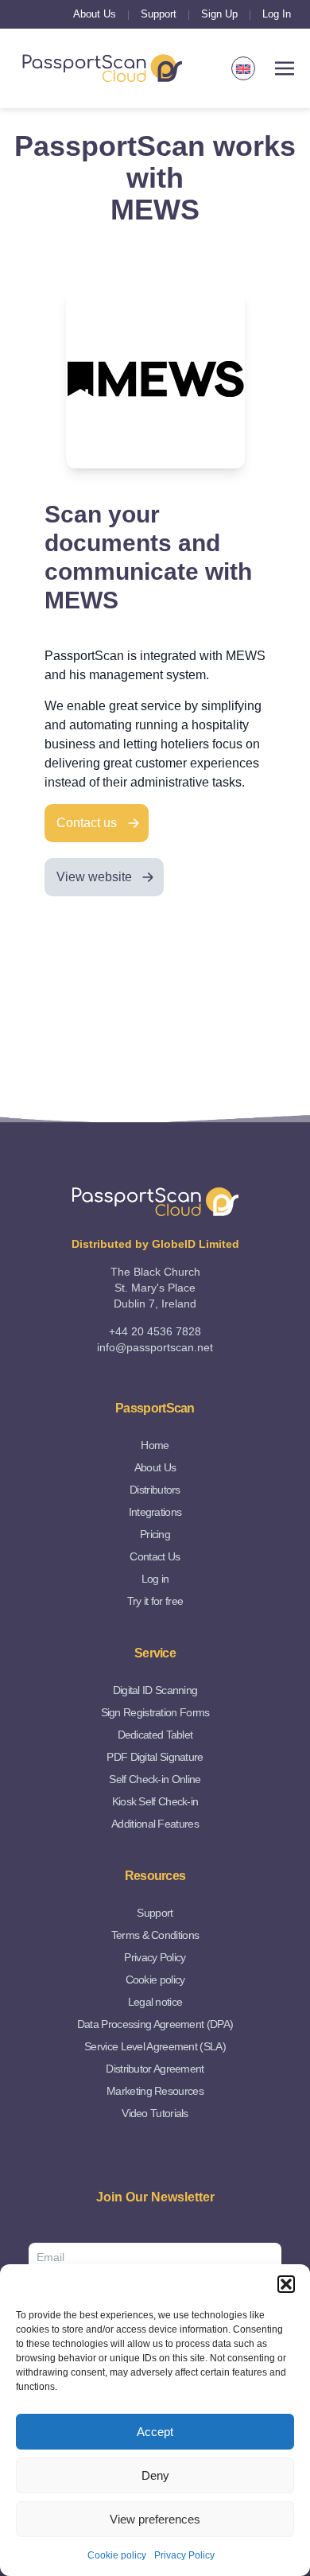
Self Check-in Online (155, 1779)
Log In (277, 14)
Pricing (155, 1534)
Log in (155, 1579)
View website (94, 877)
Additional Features (155, 1824)
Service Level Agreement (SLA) (155, 2046)
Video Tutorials (155, 2113)
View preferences (155, 2519)
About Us (95, 14)
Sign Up (219, 14)
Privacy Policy (184, 2555)
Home (155, 1445)
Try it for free (155, 1601)
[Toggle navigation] (285, 69)
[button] (286, 2284)
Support (159, 14)
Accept (155, 2432)
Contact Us (155, 1556)
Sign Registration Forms (155, 1712)
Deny (155, 2475)
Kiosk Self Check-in (155, 1801)
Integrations (155, 1512)
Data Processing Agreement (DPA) (155, 2024)
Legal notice (155, 2002)
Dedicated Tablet (155, 1735)
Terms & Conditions (155, 1935)
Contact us (87, 823)
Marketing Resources (155, 2091)
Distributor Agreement (155, 2069)
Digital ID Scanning (155, 1690)
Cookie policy (117, 2555)
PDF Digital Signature (155, 1757)
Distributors (155, 1490)
